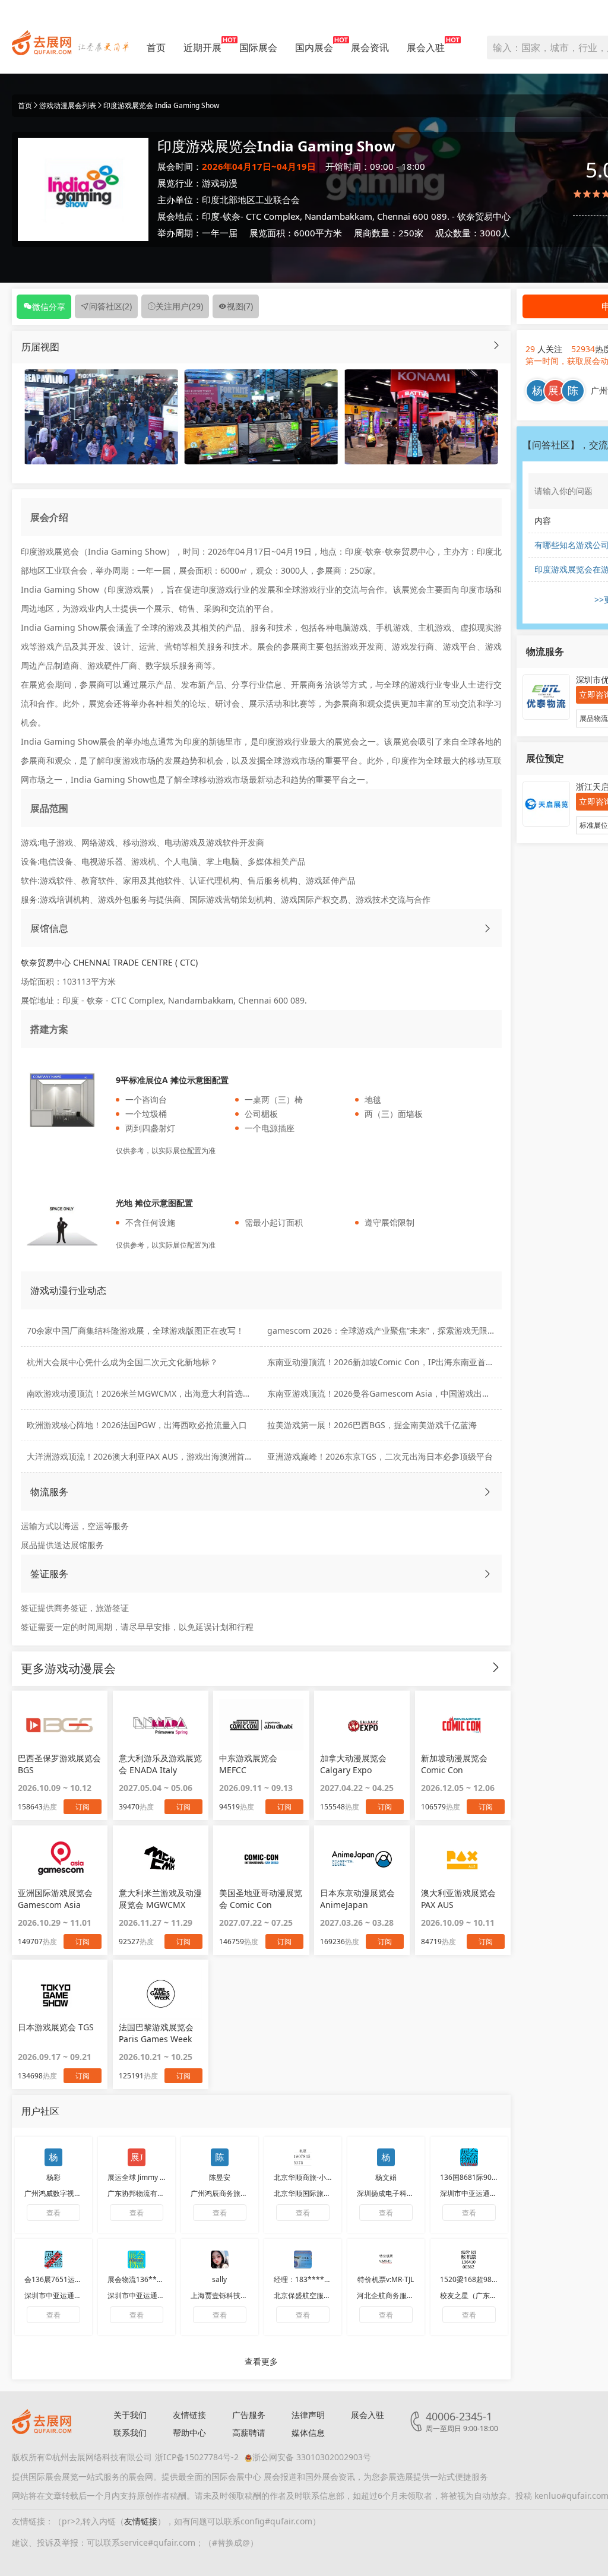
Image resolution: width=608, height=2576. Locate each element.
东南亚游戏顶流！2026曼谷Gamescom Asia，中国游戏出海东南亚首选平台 (408, 1393)
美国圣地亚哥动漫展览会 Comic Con (261, 1899)
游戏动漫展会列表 (68, 105)
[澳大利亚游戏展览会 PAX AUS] (463, 1859)
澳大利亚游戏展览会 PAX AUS (458, 1899)
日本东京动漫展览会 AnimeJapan (357, 1899)
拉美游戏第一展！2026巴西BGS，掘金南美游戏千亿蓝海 (372, 1425)
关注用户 (179, 306)
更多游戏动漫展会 (68, 1668)
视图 (240, 306)
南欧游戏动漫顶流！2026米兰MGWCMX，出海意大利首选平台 (143, 1393)
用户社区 (40, 2111)
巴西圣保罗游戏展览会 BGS (59, 1764)
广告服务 (249, 2415)
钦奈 (232, 216)
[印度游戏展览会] (101, 416)
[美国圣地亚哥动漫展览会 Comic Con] (261, 1859)
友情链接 (189, 2415)
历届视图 (40, 347)
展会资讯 (370, 48)
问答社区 (110, 306)
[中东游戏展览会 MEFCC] (261, 1724)
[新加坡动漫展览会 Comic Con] (463, 1724)
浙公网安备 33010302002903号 (312, 2457)
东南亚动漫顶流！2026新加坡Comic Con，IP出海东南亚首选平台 (389, 1362)
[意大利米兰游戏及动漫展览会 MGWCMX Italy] (161, 1859)
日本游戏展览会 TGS (56, 2027)
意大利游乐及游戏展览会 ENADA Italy (160, 1764)
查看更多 (261, 2361)
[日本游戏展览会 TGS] (60, 1993)
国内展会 (314, 48)
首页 (156, 48)
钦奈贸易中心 (484, 216)
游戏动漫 (220, 183)
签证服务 (49, 1574)
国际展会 (258, 48)
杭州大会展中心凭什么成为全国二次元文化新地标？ (122, 1362)
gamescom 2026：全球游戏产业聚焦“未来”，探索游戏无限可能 (386, 1330)
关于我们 (130, 2415)
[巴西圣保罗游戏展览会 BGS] (60, 1724)
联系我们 (130, 2433)
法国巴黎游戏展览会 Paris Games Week (156, 2033)
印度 (211, 216)
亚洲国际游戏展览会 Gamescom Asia (55, 1899)
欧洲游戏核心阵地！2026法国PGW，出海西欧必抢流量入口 (137, 1425)
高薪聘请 (249, 2433)
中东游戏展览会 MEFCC (248, 1764)
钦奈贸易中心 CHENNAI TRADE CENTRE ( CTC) (109, 962)
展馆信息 (49, 928)
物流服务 (49, 1492)
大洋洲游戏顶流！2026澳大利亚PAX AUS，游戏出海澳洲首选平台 (148, 1456)
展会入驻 (426, 48)
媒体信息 (308, 2433)
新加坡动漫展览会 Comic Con (454, 1764)
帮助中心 (189, 2433)
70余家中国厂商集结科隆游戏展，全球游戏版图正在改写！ (135, 1330)
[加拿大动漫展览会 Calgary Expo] (362, 1724)
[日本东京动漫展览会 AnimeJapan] (362, 1859)
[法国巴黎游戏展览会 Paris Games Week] (161, 1993)
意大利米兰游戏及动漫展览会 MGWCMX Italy (160, 1899)
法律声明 (308, 2415)
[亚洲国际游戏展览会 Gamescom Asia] (60, 1859)
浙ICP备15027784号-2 (197, 2457)
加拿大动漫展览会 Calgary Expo (353, 1764)
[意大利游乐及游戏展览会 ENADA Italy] (161, 1724)
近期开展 (202, 48)
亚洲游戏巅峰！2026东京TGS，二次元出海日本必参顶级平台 (380, 1456)
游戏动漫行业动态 (68, 1290)
